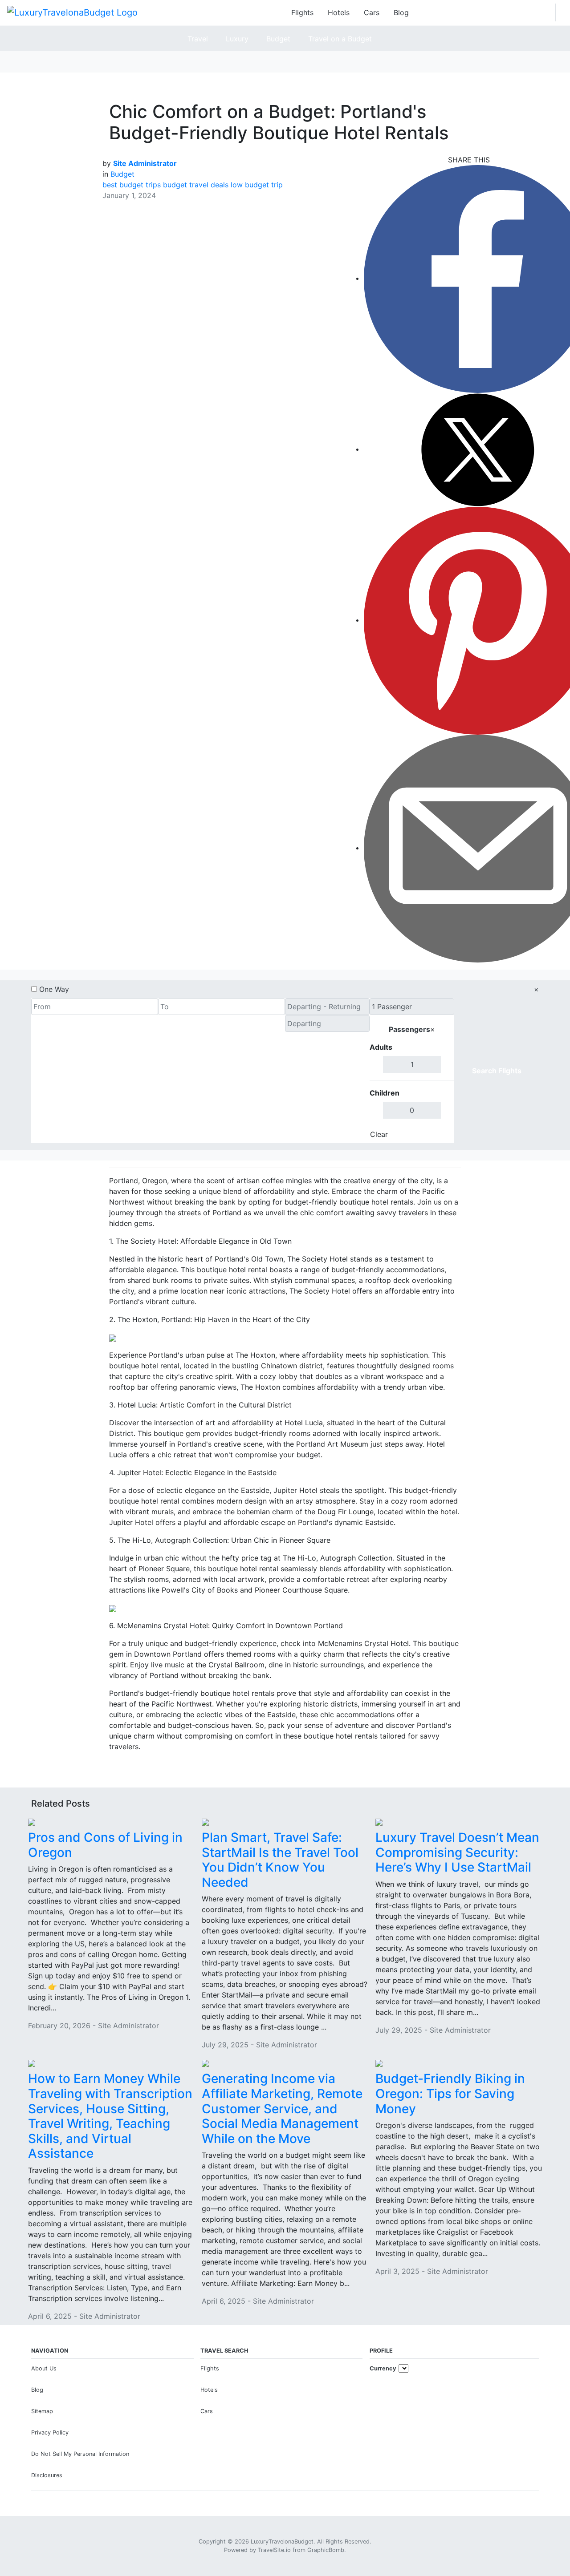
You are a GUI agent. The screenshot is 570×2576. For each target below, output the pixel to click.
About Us (44, 2368)
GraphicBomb (326, 2550)
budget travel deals (196, 185)
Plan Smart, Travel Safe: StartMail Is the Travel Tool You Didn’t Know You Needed (280, 1860)
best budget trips (132, 185)
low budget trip (257, 185)
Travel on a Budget (340, 39)
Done (440, 1134)
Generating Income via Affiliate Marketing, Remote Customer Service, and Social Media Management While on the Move (282, 2108)
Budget (278, 39)
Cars (372, 12)
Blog (401, 12)
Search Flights (497, 1071)
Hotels (339, 12)
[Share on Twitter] (478, 449)
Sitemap (42, 2411)
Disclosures (47, 2475)
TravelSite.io (274, 2550)
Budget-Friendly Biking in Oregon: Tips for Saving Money (450, 2093)
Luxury (237, 39)
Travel (198, 39)
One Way (54, 989)
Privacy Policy (50, 2432)
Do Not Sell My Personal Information (80, 2454)
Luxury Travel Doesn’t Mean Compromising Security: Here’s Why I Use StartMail (457, 1852)
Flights (302, 12)
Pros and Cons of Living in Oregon (105, 1845)
